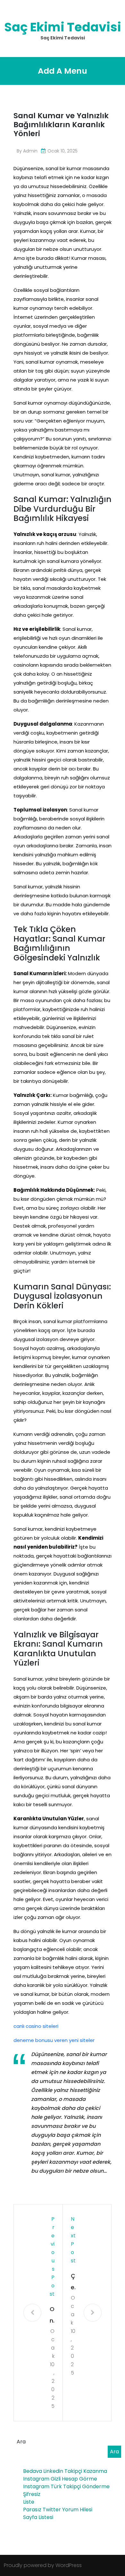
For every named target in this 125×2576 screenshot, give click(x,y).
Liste (29, 2502)
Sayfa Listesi (38, 2517)
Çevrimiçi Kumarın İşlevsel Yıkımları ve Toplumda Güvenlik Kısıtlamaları (73, 2282)
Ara (21, 2442)
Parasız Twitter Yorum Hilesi (58, 2510)
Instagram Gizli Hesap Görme (60, 2479)
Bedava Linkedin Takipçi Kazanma (65, 2471)
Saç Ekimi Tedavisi (63, 27)
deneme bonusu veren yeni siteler (54, 2040)
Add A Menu (63, 71)
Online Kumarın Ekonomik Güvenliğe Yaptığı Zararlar (52, 2316)
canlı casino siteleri (36, 2026)
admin (30, 151)
